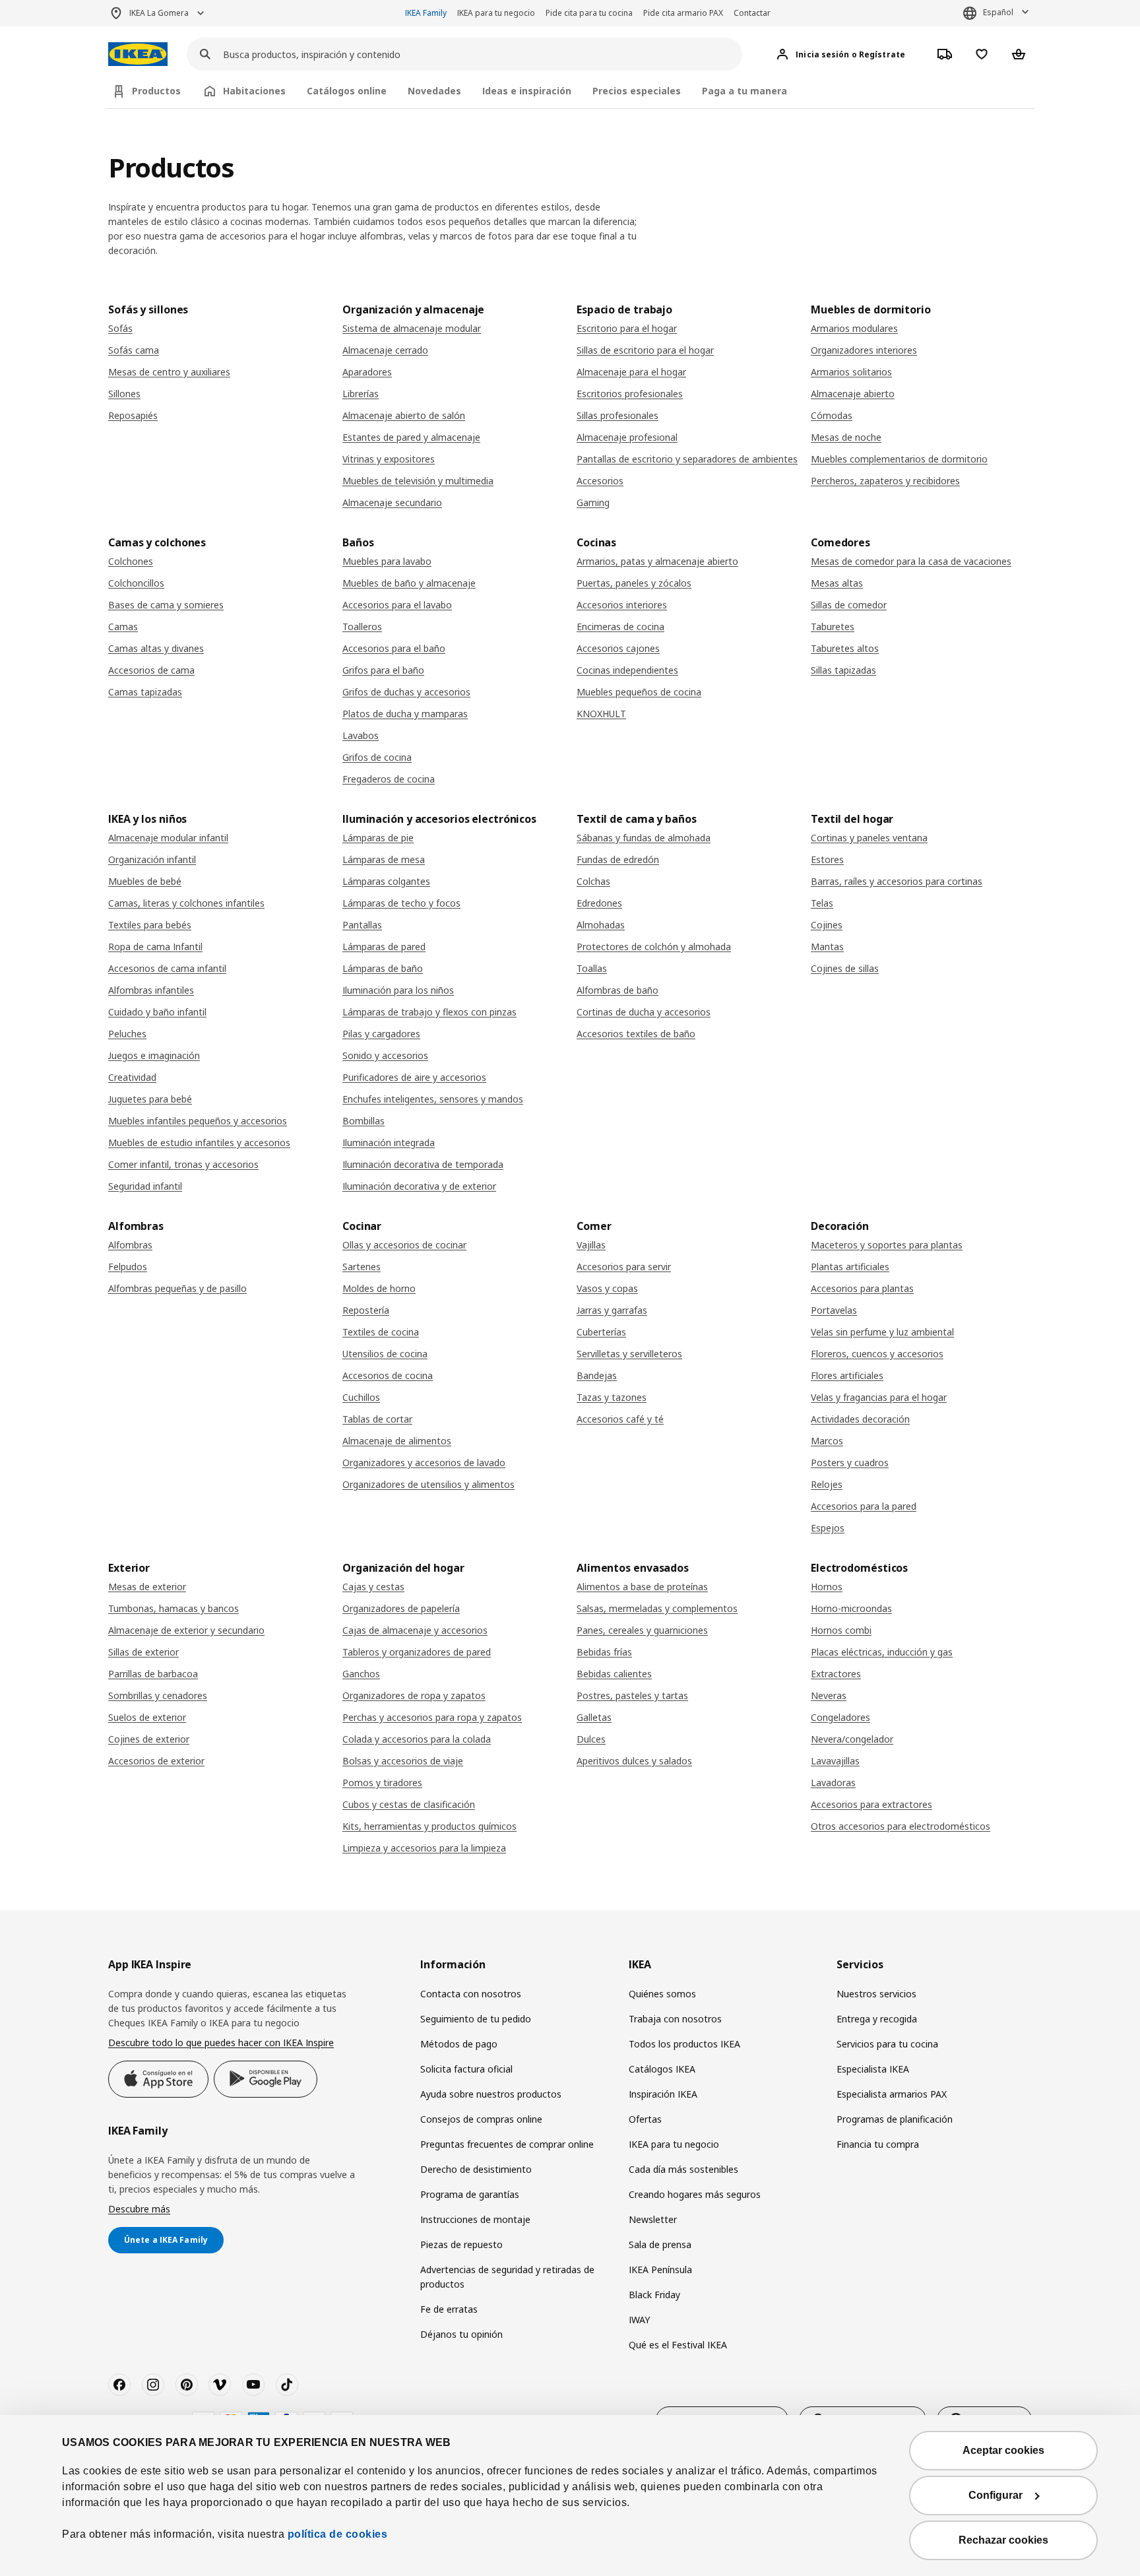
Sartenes (362, 1267)
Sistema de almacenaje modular (412, 328)
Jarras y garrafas (612, 1310)
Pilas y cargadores (381, 1034)
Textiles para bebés (150, 925)
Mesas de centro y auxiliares (169, 372)
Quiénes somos (662, 1994)
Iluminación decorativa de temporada (423, 1164)
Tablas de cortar (377, 1419)
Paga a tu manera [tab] (744, 91)
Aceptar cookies (1003, 2450)
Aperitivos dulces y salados (634, 1761)
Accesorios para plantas (862, 1288)
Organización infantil (152, 859)
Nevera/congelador (852, 1739)
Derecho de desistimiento (476, 2169)
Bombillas (364, 1121)
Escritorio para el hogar (627, 328)
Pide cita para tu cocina (589, 13)
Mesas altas (837, 583)
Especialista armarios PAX (892, 2094)
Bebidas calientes (614, 1674)
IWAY (639, 2320)
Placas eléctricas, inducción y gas (882, 1652)
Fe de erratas (449, 2309)
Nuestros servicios (876, 1994)
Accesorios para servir (624, 1267)
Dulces (591, 1739)
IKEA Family (426, 13)
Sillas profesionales (617, 415)
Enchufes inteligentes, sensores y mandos (433, 1099)
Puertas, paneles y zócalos (634, 583)
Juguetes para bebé (150, 1099)
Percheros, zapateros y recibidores (885, 481)
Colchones (131, 561)
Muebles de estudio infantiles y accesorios (199, 1143)
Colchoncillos (136, 583)
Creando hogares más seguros (695, 2194)
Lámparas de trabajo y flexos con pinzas (429, 1012)
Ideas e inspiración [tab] (527, 91)
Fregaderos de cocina (389, 779)
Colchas (593, 881)
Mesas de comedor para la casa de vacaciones (911, 561)
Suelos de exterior (147, 1717)
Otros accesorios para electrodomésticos (901, 1826)
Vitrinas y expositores (389, 459)
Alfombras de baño (617, 990)
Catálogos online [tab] (347, 91)
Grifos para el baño (383, 670)
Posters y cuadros (850, 1463)
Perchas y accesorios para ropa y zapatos (432, 1717)
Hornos (827, 1587)
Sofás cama (134, 350)
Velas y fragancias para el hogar (879, 1397)
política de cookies (338, 2534)
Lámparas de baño (383, 968)
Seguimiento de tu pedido (476, 2019)
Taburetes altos (845, 648)
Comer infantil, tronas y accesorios (183, 1164)
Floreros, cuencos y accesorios (877, 1354)
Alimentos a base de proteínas (642, 1587)
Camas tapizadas (145, 692)
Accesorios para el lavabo (397, 605)
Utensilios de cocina (385, 1354)
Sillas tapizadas (843, 670)
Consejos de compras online (481, 2119)
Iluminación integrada (389, 1143)
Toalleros (362, 627)
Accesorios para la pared (864, 1506)
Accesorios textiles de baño (636, 1034)
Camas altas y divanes (156, 648)
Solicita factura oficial (466, 2069)
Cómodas (832, 415)
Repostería (366, 1310)
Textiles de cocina (381, 1332)
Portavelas (834, 1310)
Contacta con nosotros (471, 1994)
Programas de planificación (895, 2119)
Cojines (827, 925)
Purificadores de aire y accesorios (414, 1077)
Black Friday (654, 2295)
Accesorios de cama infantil (167, 968)
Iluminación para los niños (398, 990)
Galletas (594, 1717)
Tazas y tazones (612, 1397)
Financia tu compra (878, 2144)
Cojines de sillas (845, 968)
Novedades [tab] (434, 91)
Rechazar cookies (1003, 2540)
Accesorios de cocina (388, 1375)
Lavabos (361, 735)
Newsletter (653, 2219)
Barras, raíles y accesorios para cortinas (897, 881)
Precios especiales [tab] (637, 91)
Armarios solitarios (851, 372)
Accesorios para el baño (394, 648)
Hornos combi (841, 1630)
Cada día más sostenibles (683, 2169)
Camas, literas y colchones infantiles (186, 903)
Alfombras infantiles (151, 990)
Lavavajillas (835, 1761)
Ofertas (645, 2119)
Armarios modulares (854, 328)
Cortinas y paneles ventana (869, 838)
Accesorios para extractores (871, 1804)
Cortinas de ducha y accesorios (644, 1012)
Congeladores (840, 1717)
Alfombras (130, 1245)
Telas (822, 903)
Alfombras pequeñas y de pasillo (177, 1288)
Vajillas (591, 1245)
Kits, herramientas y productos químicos (429, 1826)
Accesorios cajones (618, 648)
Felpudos (128, 1267)
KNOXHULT (601, 714)
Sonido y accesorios (385, 1055)
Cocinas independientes (627, 670)
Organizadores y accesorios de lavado (424, 1463)
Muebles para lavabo (387, 561)
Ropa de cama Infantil (155, 947)
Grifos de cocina (377, 757)
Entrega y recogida (877, 2019)
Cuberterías (601, 1332)
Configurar (996, 2495)
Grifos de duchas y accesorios (406, 692)
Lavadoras (833, 1783)
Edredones (599, 903)
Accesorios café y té (620, 1419)
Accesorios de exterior (156, 1761)
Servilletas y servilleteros (629, 1354)
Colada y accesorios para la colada (417, 1739)
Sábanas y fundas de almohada (644, 838)
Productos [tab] (156, 91)
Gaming (593, 502)
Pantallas (362, 925)
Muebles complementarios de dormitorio (899, 459)
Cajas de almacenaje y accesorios (415, 1630)
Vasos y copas (607, 1288)
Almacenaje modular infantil (168, 838)
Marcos (827, 1441)
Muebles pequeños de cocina (639, 692)
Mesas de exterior (147, 1587)
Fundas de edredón (618, 859)
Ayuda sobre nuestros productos (491, 2094)
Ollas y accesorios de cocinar (404, 1245)
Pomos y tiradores (382, 1783)
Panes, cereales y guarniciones (642, 1630)
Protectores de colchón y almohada (654, 947)
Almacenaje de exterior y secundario (186, 1630)
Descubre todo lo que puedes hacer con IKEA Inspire (221, 2043)
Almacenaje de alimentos (397, 1441)
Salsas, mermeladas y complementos (657, 1608)
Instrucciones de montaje (475, 2219)
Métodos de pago (459, 2044)
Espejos (828, 1528)
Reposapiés (133, 415)
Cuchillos (361, 1397)
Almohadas (601, 925)
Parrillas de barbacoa (153, 1674)
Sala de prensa (660, 2244)
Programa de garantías (470, 2194)
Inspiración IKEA (663, 2094)
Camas (123, 627)
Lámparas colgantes (386, 881)
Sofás (120, 328)
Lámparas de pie (378, 838)
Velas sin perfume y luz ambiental (882, 1332)
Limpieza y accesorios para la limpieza (424, 1848)
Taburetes (833, 627)
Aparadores (367, 372)
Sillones (124, 394)
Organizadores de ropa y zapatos (414, 1695)
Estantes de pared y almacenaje (411, 437)
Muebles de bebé (145, 881)
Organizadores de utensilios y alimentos (428, 1484)
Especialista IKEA (873, 2069)
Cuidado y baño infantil (157, 1012)
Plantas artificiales (850, 1267)
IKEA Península (660, 2270)
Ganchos (361, 1674)
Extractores (836, 1674)
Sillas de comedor (849, 605)
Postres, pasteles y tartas (632, 1695)
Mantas (827, 947)
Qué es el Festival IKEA (678, 2345)
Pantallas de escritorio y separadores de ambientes (687, 459)
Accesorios (600, 481)
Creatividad (132, 1077)
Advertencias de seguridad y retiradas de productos (507, 2277)
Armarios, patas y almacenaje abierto (657, 561)
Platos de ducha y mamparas (405, 714)
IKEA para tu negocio (496, 13)
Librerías (361, 394)
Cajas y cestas (373, 1587)
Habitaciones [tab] (254, 91)
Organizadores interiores (864, 350)
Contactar (752, 13)
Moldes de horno (379, 1288)
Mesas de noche (846, 437)
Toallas (592, 968)
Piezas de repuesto (461, 2244)
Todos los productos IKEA (684, 2044)
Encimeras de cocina (620, 627)
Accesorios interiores (622, 605)
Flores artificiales (847, 1375)
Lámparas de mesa (384, 859)
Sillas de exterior (143, 1652)
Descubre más (139, 2209)
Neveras (829, 1695)
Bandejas (597, 1375)
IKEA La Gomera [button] (159, 13)
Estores (827, 859)
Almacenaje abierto (853, 394)
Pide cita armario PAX (683, 13)
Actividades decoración (860, 1419)
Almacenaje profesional (627, 437)
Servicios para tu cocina (887, 2044)
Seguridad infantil (145, 1186)
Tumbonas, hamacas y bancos (174, 1608)
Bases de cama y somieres (166, 605)
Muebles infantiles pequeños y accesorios (198, 1121)
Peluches (127, 1034)
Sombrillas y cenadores (158, 1695)
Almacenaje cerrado (385, 350)
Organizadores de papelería (401, 1608)
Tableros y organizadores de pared (417, 1652)
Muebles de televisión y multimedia (418, 481)
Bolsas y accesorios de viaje (403, 1761)
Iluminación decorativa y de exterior (419, 1186)
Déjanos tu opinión (461, 2334)
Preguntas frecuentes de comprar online (507, 2144)
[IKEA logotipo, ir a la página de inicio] (138, 54)
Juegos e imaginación (154, 1055)
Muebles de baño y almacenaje (409, 583)
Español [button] (998, 12)
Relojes (827, 1484)
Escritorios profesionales (630, 394)
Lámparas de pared (384, 947)
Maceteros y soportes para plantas (887, 1245)
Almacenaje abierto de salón (404, 415)
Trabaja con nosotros (675, 2019)
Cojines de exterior (149, 1739)
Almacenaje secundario (392, 502)
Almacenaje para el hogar (631, 372)
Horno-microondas (851, 1608)
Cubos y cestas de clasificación (409, 1804)
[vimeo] (220, 2385)
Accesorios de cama (151, 670)
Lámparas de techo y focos (401, 903)
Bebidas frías (604, 1652)
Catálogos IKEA (662, 2069)
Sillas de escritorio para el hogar (645, 350)
